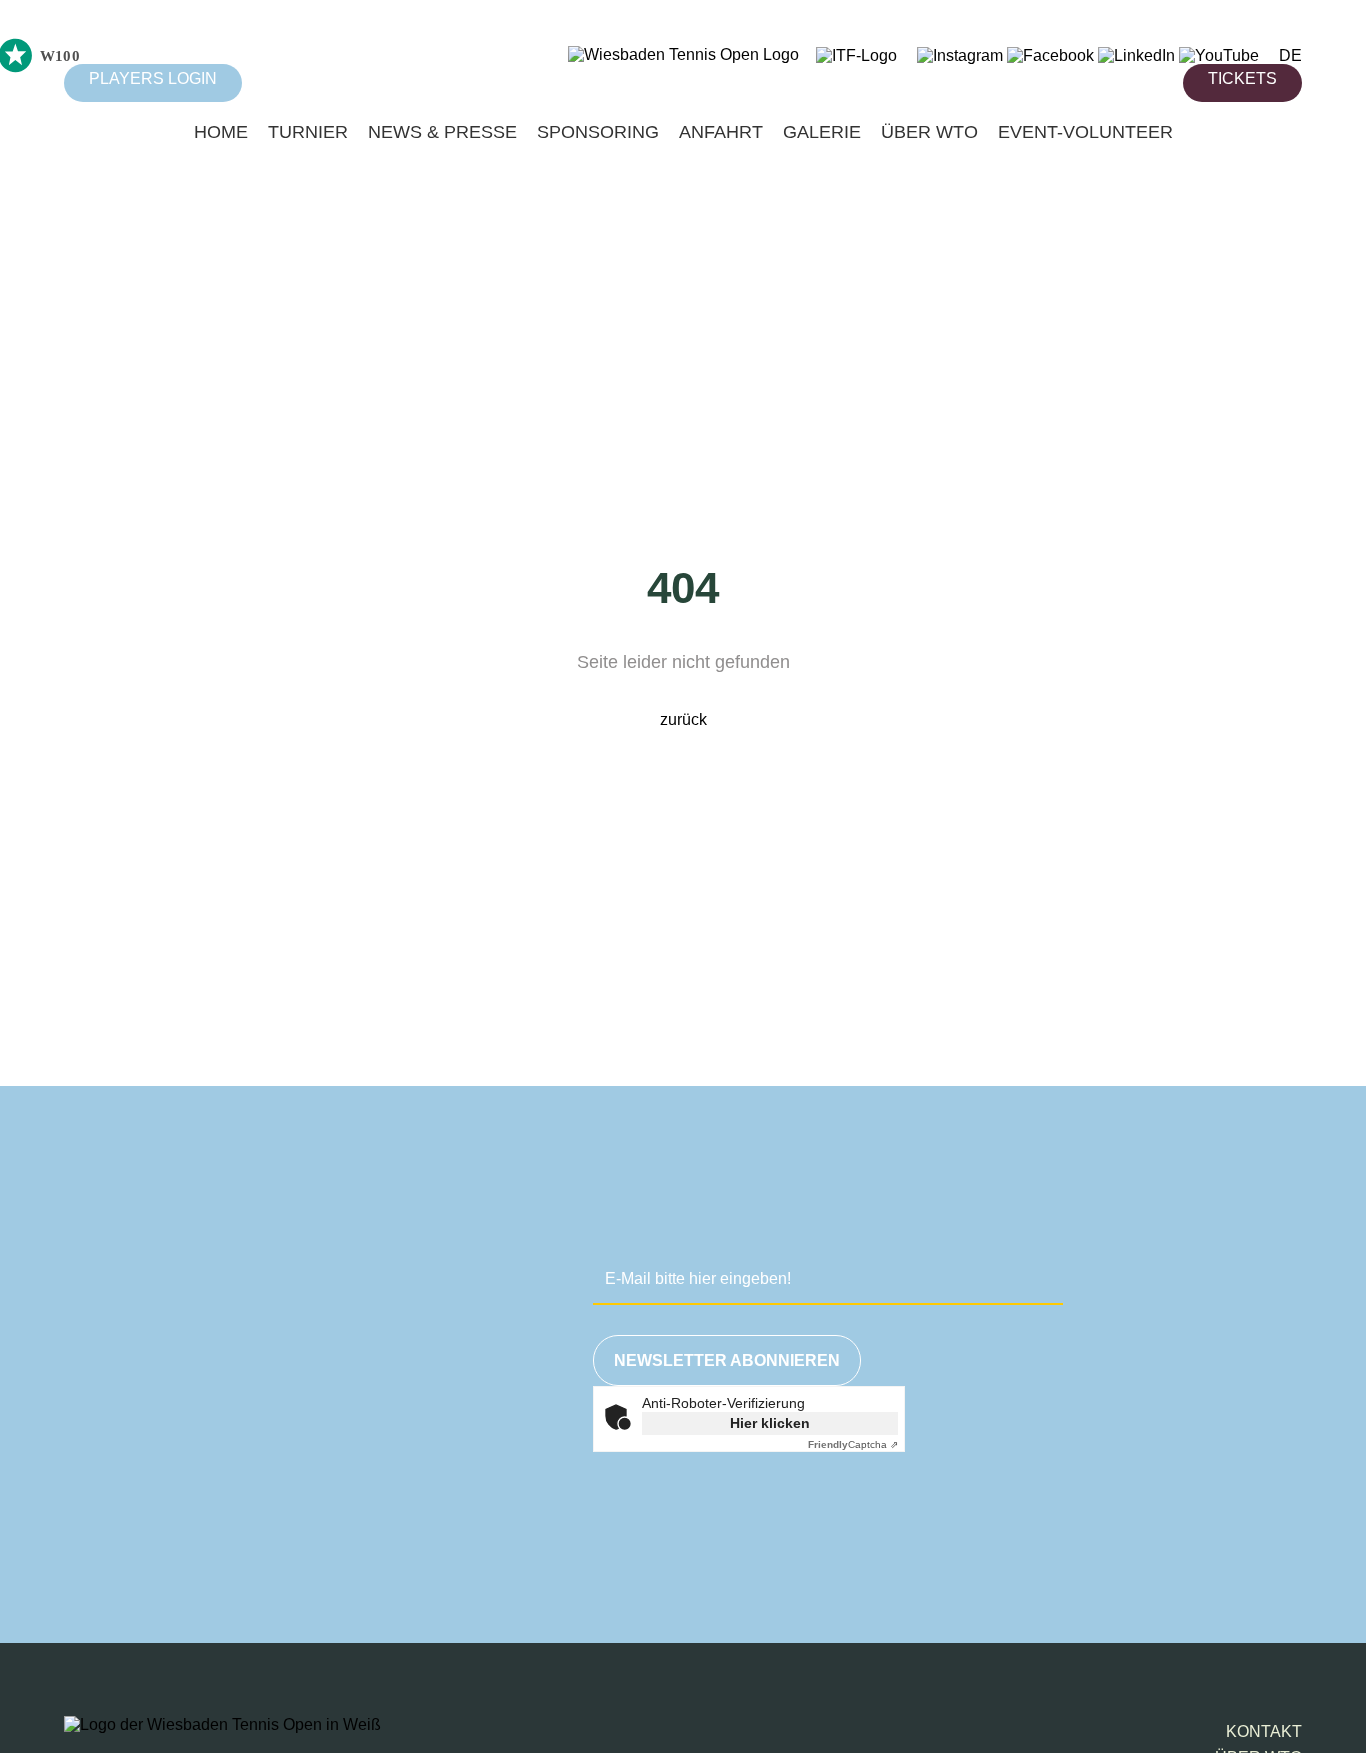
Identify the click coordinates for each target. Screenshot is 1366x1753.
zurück (683, 719)
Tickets (1242, 78)
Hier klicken (770, 1423)
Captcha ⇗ (853, 1444)
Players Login (153, 78)
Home (221, 132)
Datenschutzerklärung (1056, 1520)
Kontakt (1264, 1731)
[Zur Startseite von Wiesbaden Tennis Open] (683, 54)
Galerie (822, 132)
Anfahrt (721, 132)
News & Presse (442, 132)
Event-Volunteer (1085, 132)
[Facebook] (1050, 55)
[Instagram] (960, 55)
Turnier (308, 132)
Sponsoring (598, 132)
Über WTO (929, 132)
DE (1290, 55)
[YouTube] (1219, 55)
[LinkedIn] (1136, 55)
